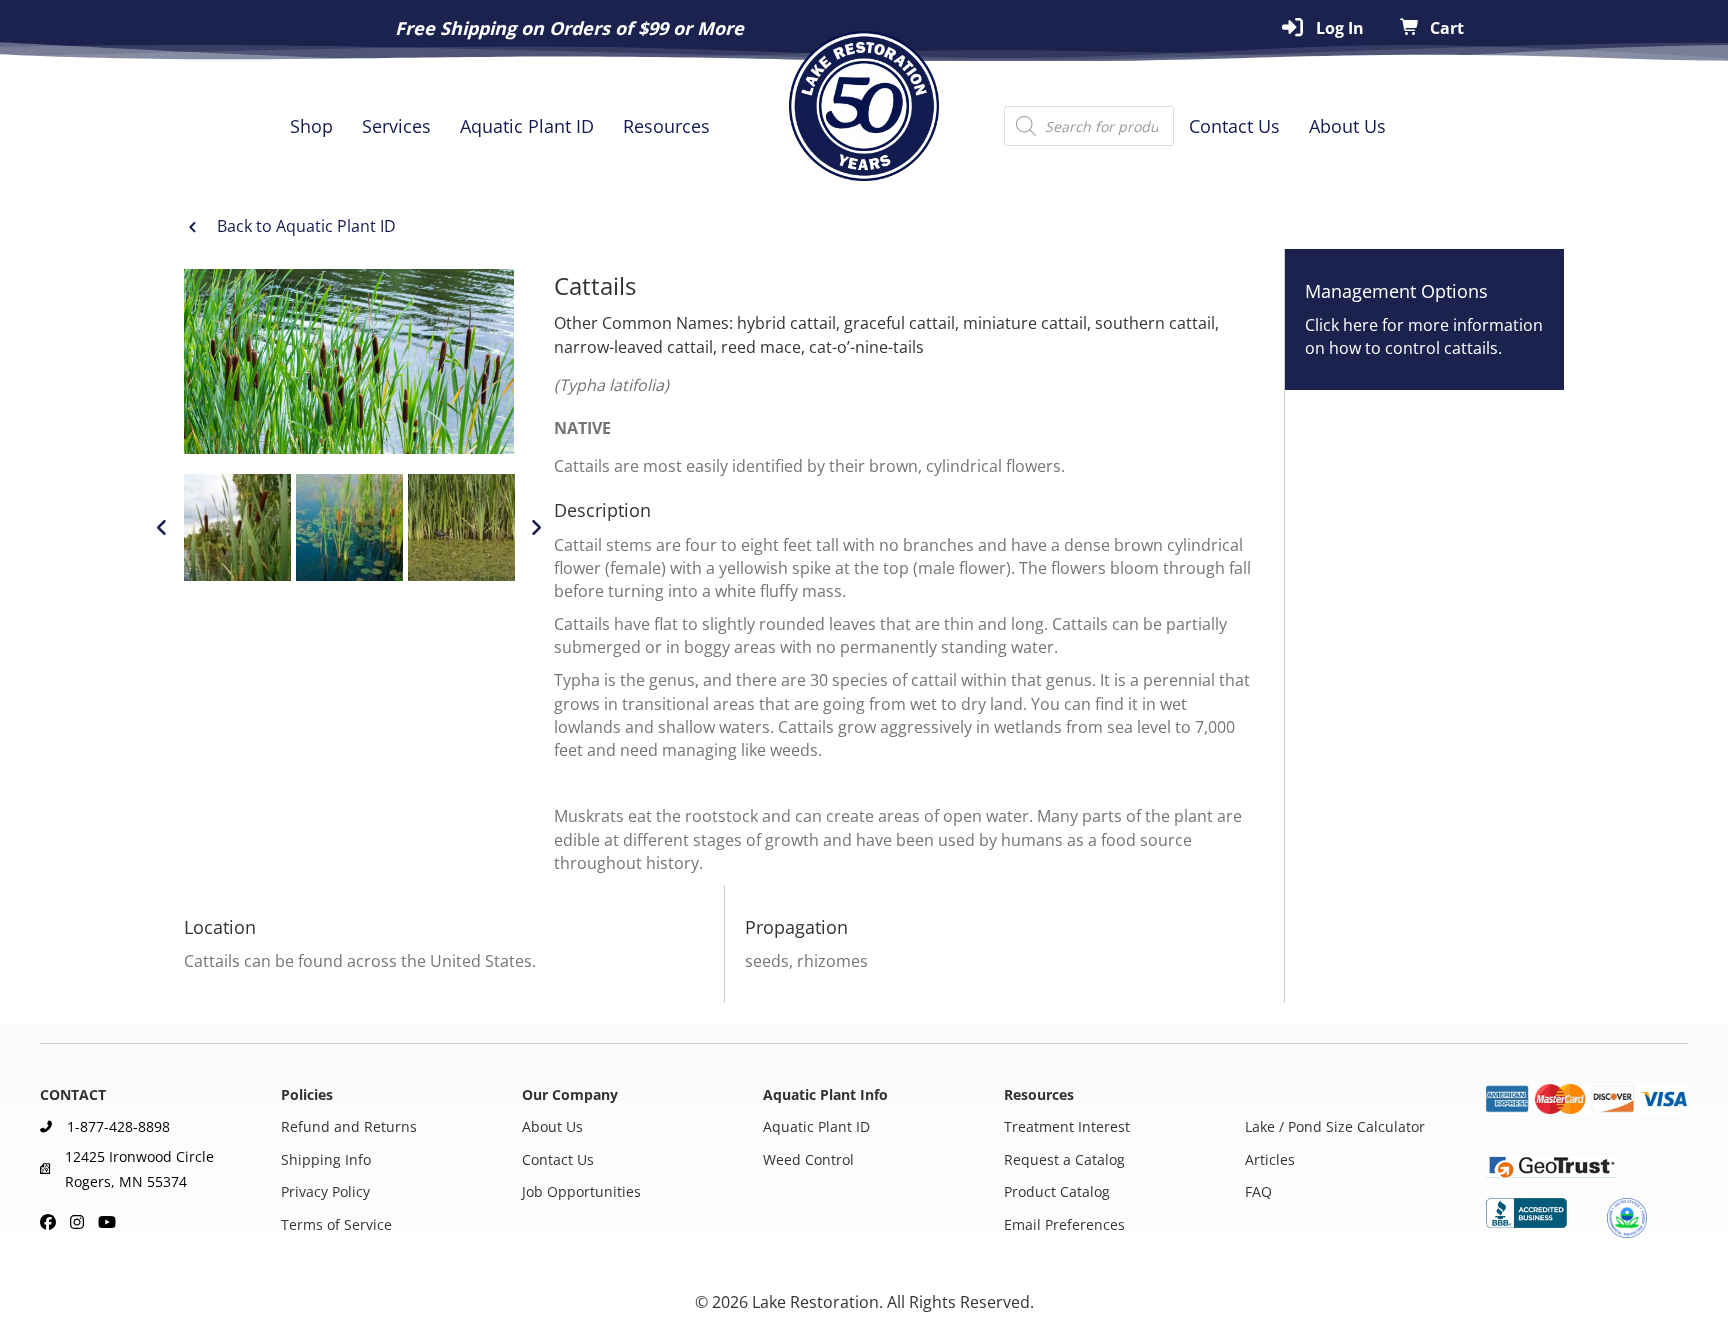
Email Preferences (1064, 1224)
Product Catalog (1057, 1192)
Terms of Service (336, 1224)
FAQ (1258, 1192)
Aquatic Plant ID (527, 126)
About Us (1347, 126)
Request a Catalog (1064, 1159)
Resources (666, 126)
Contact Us (1234, 126)
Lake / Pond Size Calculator (1335, 1127)
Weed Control (808, 1159)
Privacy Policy (325, 1192)
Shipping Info (326, 1159)
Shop (311, 126)
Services (396, 126)
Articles (1270, 1159)
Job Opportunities (581, 1192)
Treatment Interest (1067, 1127)
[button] (162, 528)
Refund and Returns (349, 1127)
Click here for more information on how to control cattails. (1424, 336)
